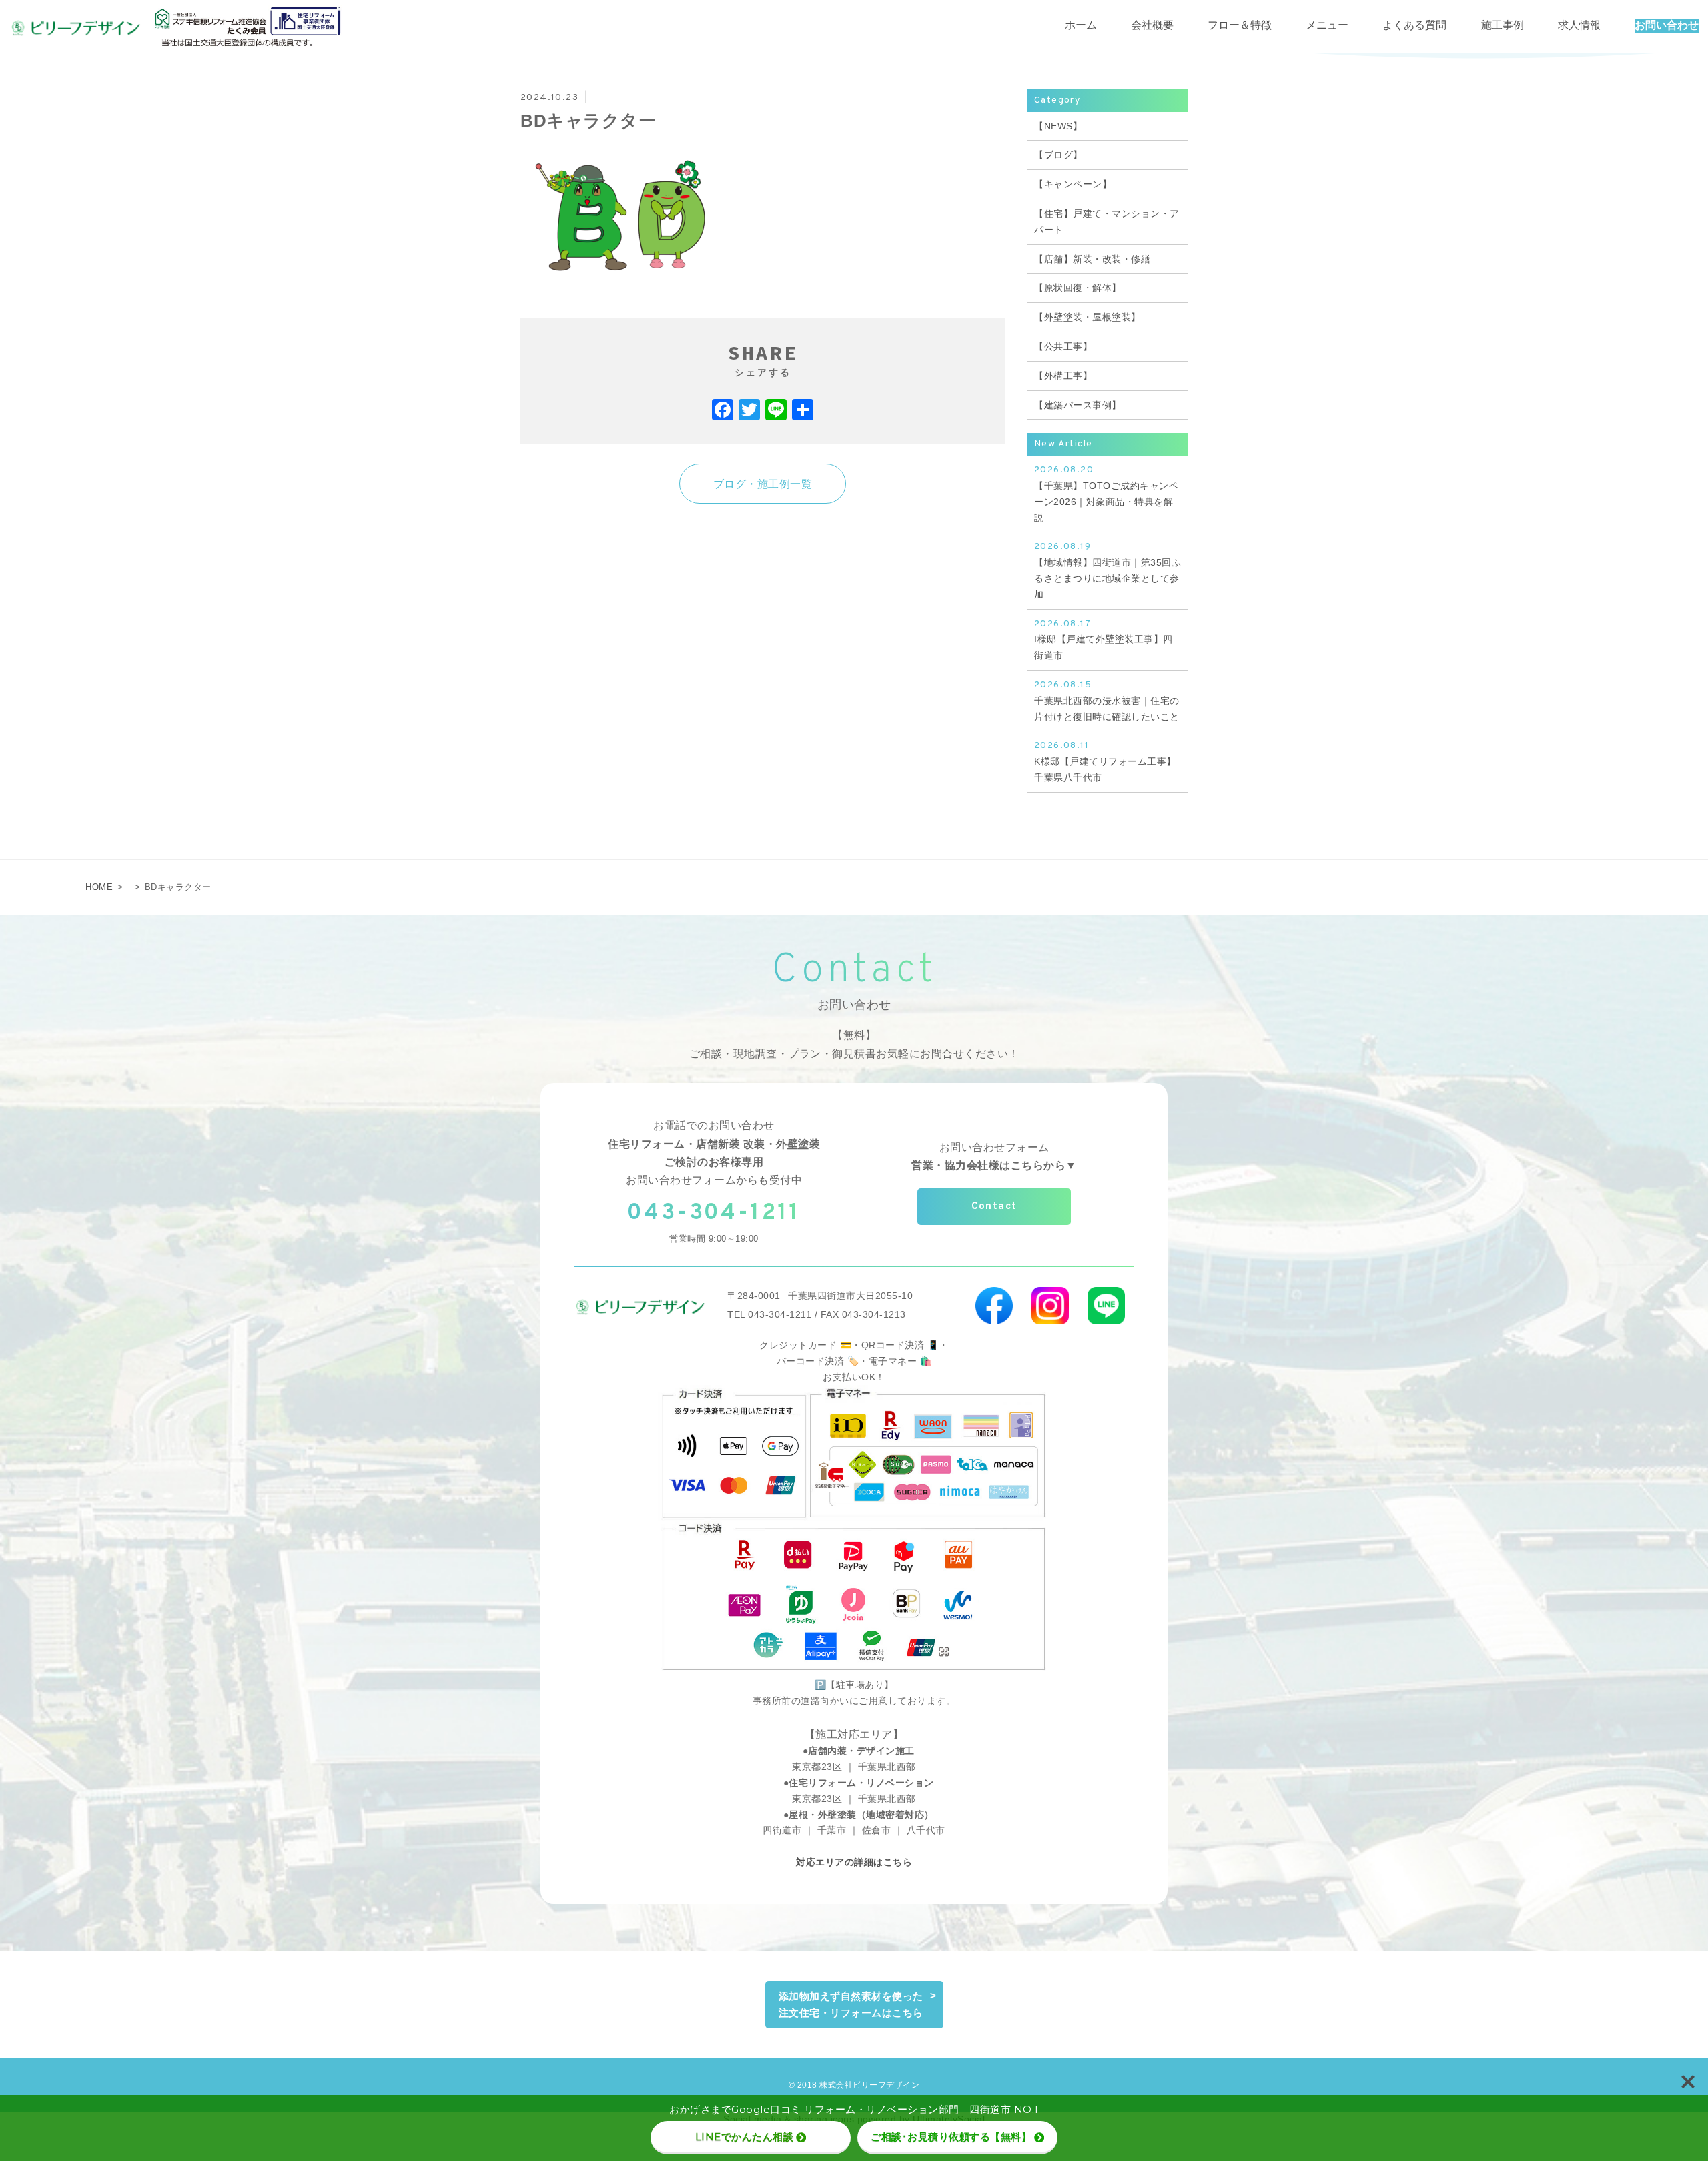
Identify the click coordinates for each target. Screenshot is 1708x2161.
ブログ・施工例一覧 (763, 484)
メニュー (1327, 26)
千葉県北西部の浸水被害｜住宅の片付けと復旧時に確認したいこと (1107, 701)
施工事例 (1503, 26)
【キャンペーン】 (1073, 184)
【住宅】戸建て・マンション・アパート (1107, 222)
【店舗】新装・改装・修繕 (1092, 259)
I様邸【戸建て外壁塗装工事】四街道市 (1104, 640)
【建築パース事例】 (1078, 405)
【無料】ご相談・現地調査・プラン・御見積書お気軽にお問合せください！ (854, 1044)
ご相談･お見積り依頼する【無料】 (951, 2137)
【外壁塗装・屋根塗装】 (1088, 317)
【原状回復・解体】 (1078, 288)
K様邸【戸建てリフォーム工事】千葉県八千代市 (1105, 761)
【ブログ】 (1058, 155)
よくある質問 (1414, 26)
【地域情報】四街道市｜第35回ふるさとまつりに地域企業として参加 (1108, 570)
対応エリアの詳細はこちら (854, 1862)
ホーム (1081, 26)
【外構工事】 (1063, 376)
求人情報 (1579, 26)
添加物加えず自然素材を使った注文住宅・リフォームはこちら (851, 2005)
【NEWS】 (1058, 126)
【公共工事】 (1063, 346)
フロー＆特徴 (1240, 26)
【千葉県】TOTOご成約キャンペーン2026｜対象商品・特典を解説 (1106, 493)
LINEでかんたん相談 (745, 2137)
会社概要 (1152, 26)
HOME (99, 887)
